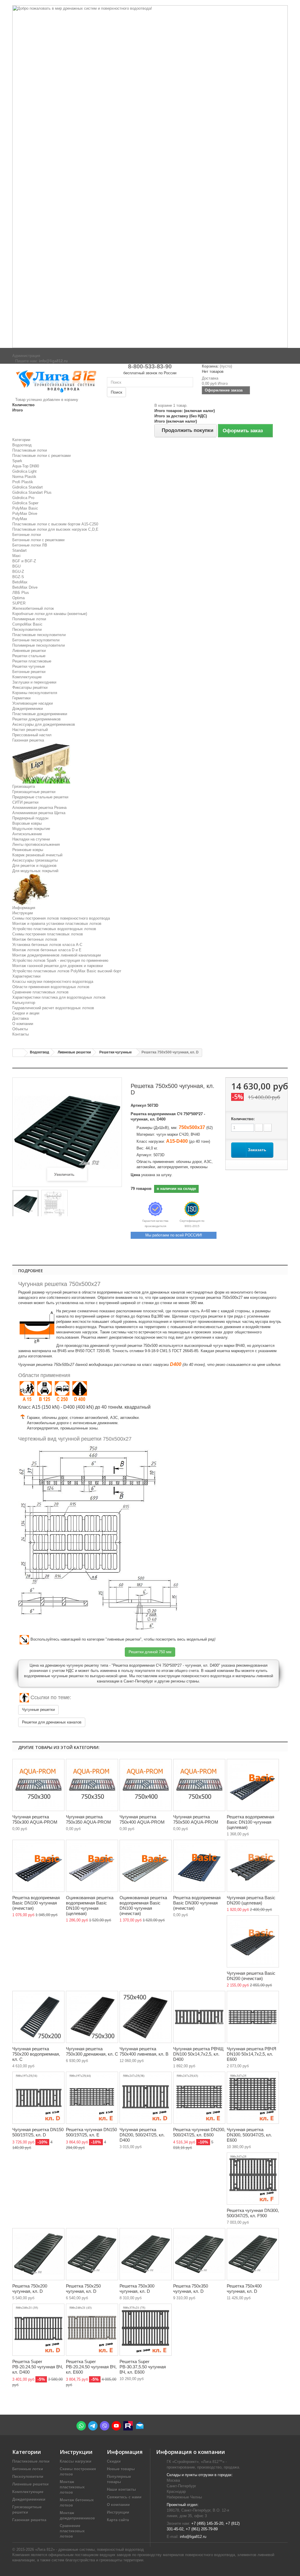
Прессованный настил (32, 735)
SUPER (19, 603)
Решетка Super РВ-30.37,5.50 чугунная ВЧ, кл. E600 (143, 2367)
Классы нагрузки (76, 2461)
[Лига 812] (55, 380)
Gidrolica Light (24, 471)
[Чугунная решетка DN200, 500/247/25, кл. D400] (146, 2098)
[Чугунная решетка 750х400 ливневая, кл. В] (146, 2017)
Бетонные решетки (29, 672)
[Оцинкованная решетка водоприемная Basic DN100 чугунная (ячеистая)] (146, 1866)
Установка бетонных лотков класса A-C (47, 945)
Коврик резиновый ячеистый (37, 855)
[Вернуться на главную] (18, 1053)
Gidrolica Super (25, 503)
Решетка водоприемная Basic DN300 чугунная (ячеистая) (197, 1903)
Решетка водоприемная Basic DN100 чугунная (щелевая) (250, 1822)
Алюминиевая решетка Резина (39, 808)
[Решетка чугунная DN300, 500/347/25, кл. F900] (253, 2179)
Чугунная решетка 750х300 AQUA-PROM (35, 1819)
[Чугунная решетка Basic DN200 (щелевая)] (253, 1866)
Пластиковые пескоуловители (39, 635)
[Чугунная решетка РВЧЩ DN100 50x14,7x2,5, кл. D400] (199, 2017)
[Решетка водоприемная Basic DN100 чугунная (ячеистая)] (38, 1866)
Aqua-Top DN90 (26, 466)
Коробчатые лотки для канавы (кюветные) (50, 614)
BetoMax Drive (25, 587)
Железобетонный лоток (33, 608)
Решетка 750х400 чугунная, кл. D (244, 2289)
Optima (18, 598)
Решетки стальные (29, 656)
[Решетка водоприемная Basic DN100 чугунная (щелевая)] (253, 1785)
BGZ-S (18, 577)
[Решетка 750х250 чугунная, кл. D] (92, 2254)
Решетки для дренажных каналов (52, 1722)
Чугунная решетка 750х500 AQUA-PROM (196, 1819)
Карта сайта (118, 2520)
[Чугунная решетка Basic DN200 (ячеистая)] (253, 1941)
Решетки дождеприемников (36, 719)
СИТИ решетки (25, 802)
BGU (16, 566)
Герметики (21, 698)
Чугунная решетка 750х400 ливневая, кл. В (144, 2051)
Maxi (16, 556)
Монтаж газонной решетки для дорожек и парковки (58, 966)
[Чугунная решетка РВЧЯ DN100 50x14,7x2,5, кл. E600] (253, 2017)
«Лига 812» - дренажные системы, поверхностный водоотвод (90, 2549)
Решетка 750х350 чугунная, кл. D (191, 2289)
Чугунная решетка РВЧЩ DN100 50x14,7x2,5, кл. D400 (198, 2054)
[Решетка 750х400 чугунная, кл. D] (253, 2254)
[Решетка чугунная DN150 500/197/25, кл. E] (92, 2098)
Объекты (20, 1029)
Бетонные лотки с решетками (38, 540)
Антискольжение (27, 834)
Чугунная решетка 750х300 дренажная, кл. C (92, 2051)
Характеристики (26, 976)
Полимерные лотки (29, 619)
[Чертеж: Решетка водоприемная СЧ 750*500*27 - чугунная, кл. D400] (54, 1204)
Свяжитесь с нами (124, 2497)
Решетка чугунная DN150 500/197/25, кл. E (91, 2132)
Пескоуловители (27, 630)
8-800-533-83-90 (150, 366)
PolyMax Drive (25, 514)
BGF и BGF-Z (24, 561)
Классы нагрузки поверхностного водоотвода (53, 982)
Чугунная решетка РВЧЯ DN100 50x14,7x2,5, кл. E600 (252, 2054)
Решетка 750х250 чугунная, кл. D (83, 2289)
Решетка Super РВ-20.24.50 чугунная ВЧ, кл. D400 (38, 2367)
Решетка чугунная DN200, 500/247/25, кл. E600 (199, 2132)
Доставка (21, 1018)
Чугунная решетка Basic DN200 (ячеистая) (251, 1976)
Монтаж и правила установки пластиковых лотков (57, 924)
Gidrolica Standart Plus (32, 492)
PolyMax (20, 519)
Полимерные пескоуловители (39, 645)
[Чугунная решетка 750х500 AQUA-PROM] (199, 1785)
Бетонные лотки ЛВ (30, 545)
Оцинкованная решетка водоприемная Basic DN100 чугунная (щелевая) (90, 1905)
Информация (24, 908)
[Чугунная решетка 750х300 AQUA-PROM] (38, 1785)
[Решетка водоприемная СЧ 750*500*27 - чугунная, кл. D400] (25, 1204)
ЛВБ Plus (21, 593)
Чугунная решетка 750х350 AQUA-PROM (88, 1819)
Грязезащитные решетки (34, 792)
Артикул (138, 1105)
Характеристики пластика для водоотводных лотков (59, 997)
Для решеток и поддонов (34, 866)
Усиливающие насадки (33, 703)
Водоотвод (22, 445)
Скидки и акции (26, 1013)
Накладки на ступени (31, 839)
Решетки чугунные (29, 666)
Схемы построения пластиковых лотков (48, 934)
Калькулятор (24, 1003)
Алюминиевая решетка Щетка (39, 813)
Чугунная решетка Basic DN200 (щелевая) (251, 1900)
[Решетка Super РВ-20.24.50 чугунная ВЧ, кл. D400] (38, 2330)
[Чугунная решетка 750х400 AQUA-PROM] (146, 1785)
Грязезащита (24, 786)
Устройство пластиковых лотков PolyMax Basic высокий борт (67, 971)
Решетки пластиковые (32, 661)
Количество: (243, 1119)
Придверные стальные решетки (40, 797)
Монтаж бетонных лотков (35, 939)
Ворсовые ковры (27, 823)
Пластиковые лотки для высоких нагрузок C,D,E (55, 529)
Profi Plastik (23, 482)
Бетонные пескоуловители (36, 640)
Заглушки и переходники (34, 682)
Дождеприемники (28, 709)
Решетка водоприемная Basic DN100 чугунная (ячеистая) (36, 1903)
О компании (23, 1024)
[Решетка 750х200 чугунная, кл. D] (38, 2254)
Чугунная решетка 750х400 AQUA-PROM (142, 1819)
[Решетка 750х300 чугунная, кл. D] (146, 2254)
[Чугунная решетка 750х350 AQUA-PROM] (92, 1785)
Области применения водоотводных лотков (51, 987)
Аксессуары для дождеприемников (44, 724)
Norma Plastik (24, 477)
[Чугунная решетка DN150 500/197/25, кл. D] (38, 2098)
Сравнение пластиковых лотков (40, 992)
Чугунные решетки (38, 1710)
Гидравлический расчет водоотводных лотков (53, 1008)
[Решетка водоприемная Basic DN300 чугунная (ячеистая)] (199, 1866)
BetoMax (20, 582)
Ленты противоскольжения (36, 844)
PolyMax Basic (25, 508)
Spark (17, 461)
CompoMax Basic (27, 624)
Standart (19, 550)
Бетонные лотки (27, 535)
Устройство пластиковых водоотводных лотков (54, 929)
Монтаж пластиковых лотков (72, 2487)
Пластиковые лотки (30, 450)
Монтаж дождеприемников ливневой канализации (57, 955)
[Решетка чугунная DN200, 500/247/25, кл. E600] (199, 2098)
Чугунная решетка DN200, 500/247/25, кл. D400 (142, 2135)
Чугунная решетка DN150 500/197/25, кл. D (38, 2132)
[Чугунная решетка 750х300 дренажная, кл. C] (92, 2017)
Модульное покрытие (31, 829)
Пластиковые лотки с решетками (41, 456)
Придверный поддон (30, 818)
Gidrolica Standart (28, 487)
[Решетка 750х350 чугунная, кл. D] (199, 2254)
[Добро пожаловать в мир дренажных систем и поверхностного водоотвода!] (150, 177)
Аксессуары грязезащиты (35, 860)
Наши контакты (121, 2489)
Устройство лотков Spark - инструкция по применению (60, 960)
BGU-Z (18, 572)
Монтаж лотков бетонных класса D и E (47, 950)
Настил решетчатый (30, 730)
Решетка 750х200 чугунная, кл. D (30, 2289)
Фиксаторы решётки (30, 687)
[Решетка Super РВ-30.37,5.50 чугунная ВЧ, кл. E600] (146, 2330)
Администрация (26, 356)
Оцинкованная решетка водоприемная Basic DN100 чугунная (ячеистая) (143, 1905)
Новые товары (121, 2469)
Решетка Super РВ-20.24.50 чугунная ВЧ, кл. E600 (91, 2367)
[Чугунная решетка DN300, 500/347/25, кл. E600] (253, 2098)
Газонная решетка (28, 740)
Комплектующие (27, 677)
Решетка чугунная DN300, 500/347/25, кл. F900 (253, 2213)
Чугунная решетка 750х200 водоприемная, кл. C (36, 2054)
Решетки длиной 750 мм (150, 1652)
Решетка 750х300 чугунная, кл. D (137, 2289)
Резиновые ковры (28, 850)
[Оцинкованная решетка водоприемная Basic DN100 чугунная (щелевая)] (92, 1866)
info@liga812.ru (193, 2537)
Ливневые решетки (29, 651)
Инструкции (23, 913)
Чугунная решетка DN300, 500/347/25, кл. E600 (249, 2135)
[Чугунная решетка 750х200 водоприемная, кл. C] (38, 2017)
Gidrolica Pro (23, 498)
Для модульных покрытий (35, 871)
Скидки (114, 2461)
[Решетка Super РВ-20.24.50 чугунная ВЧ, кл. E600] (92, 2330)
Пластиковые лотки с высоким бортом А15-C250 (55, 524)
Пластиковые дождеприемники (40, 714)
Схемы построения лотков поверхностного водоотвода (61, 918)
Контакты (21, 1034)
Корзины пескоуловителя (35, 693)
